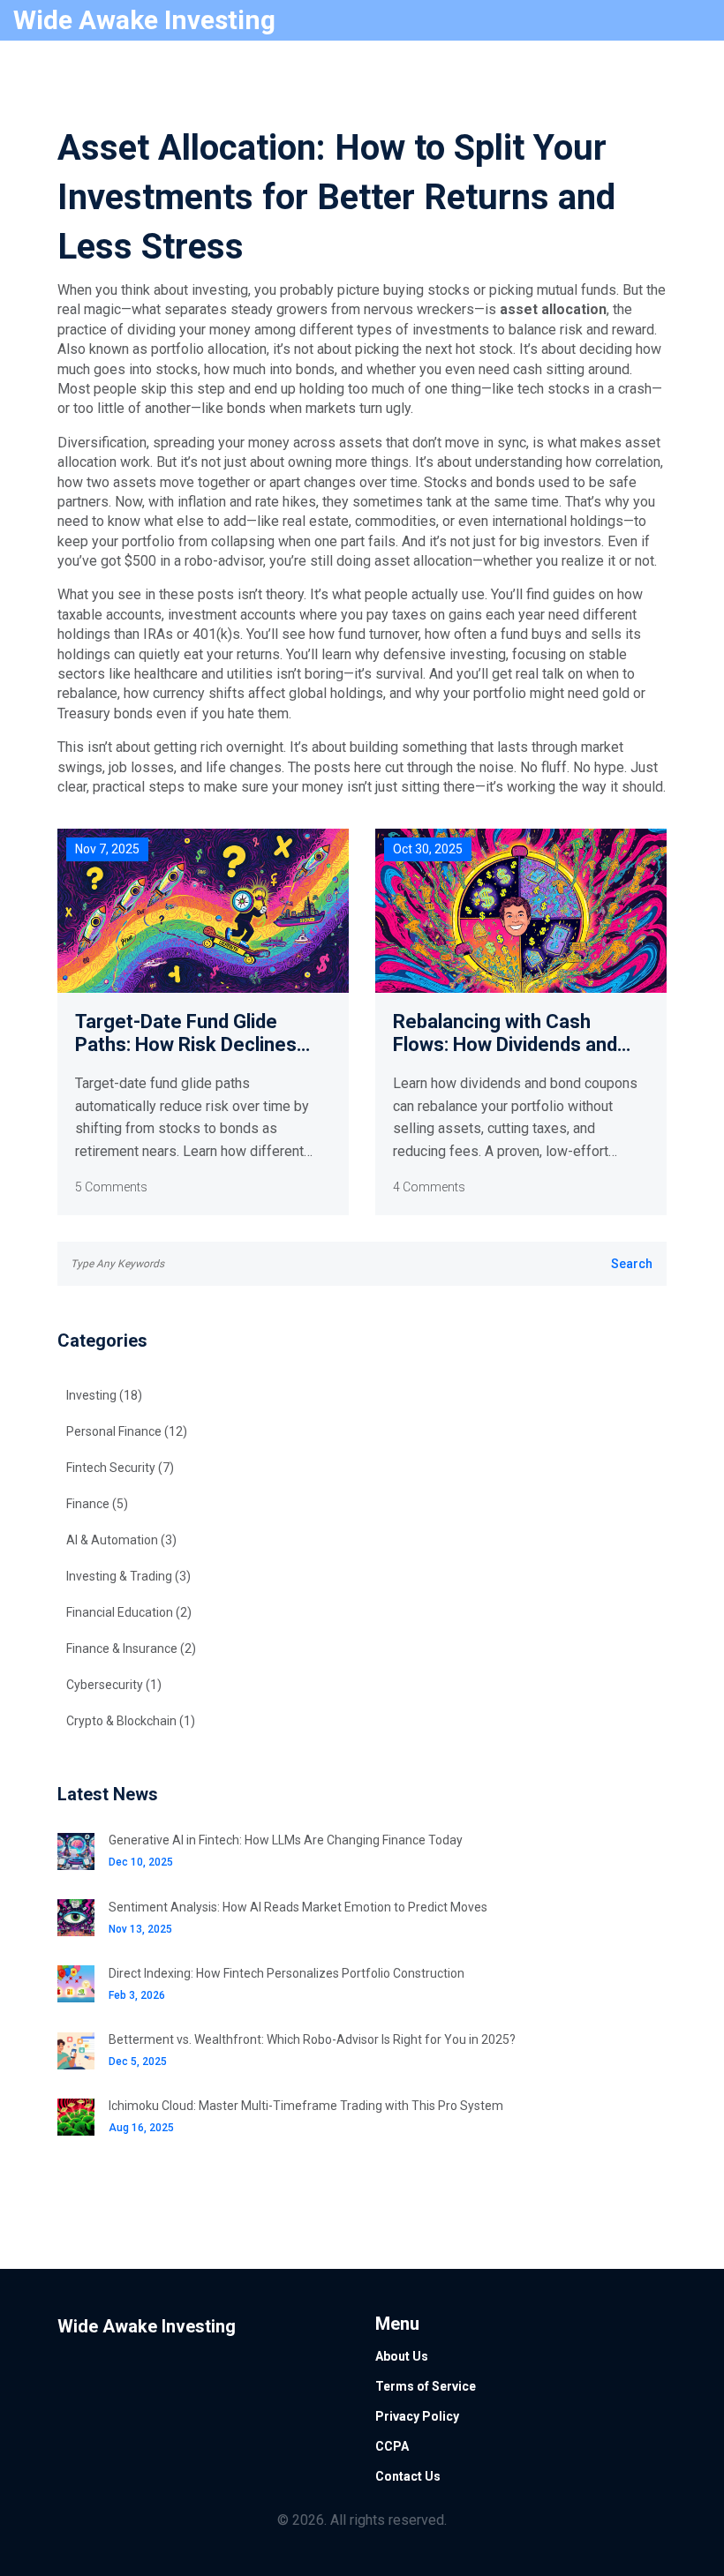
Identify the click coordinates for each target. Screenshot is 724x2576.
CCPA (392, 2446)
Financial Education (129, 1612)
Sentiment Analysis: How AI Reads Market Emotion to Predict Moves (298, 1907)
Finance (97, 1504)
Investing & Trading (128, 1576)
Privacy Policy (417, 2416)
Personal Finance (127, 1431)
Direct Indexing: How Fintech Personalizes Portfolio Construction (287, 1973)
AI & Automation (121, 1540)
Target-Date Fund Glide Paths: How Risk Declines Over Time (186, 1034)
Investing (104, 1395)
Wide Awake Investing (144, 20)
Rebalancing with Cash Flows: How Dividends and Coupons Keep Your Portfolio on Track (520, 1034)
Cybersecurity (114, 1685)
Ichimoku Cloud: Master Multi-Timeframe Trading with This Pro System (306, 2106)
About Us (402, 2356)
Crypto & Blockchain (131, 1721)
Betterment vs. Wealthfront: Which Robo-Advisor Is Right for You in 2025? (312, 2039)
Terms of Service (426, 2386)
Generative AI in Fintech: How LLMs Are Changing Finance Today (286, 1840)
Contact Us (408, 2476)
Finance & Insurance (131, 1648)
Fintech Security (120, 1468)
